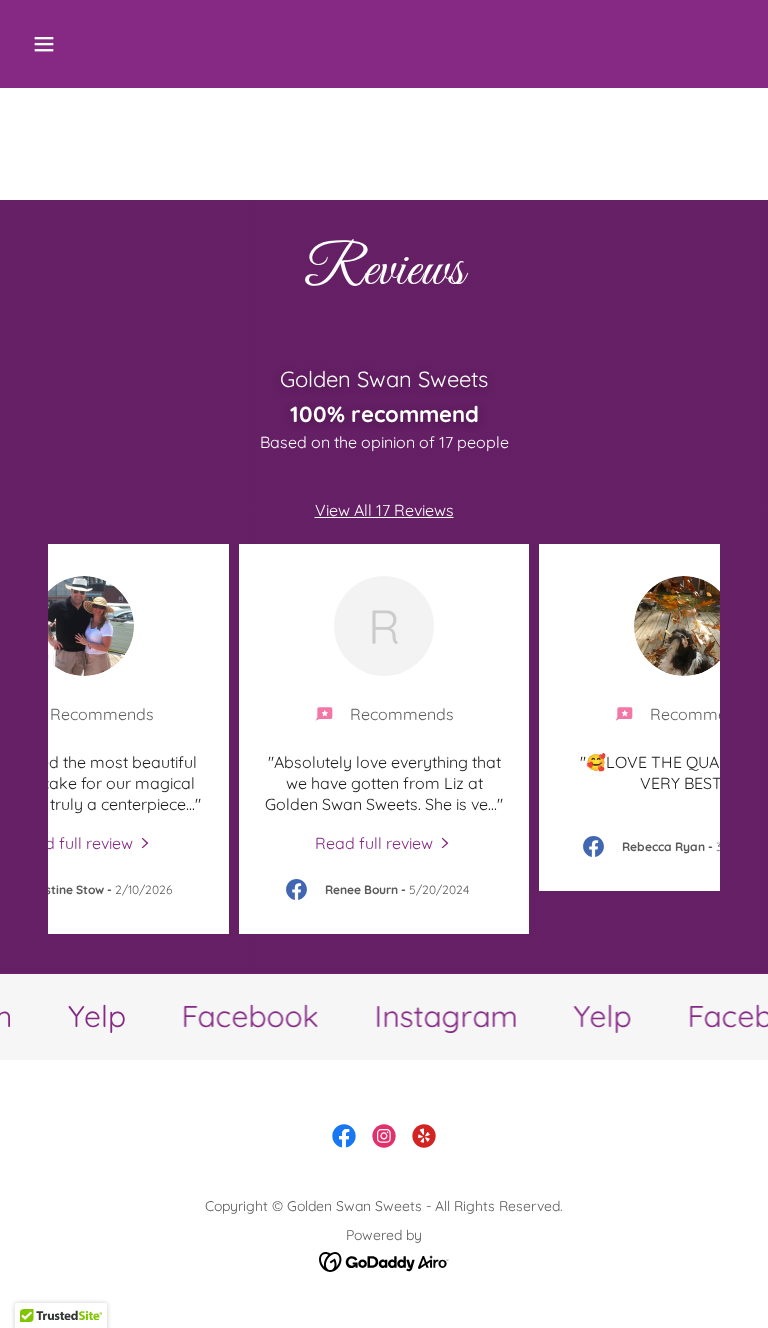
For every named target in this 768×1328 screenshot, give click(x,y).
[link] (84, 842)
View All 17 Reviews (384, 510)
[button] (106, 44)
